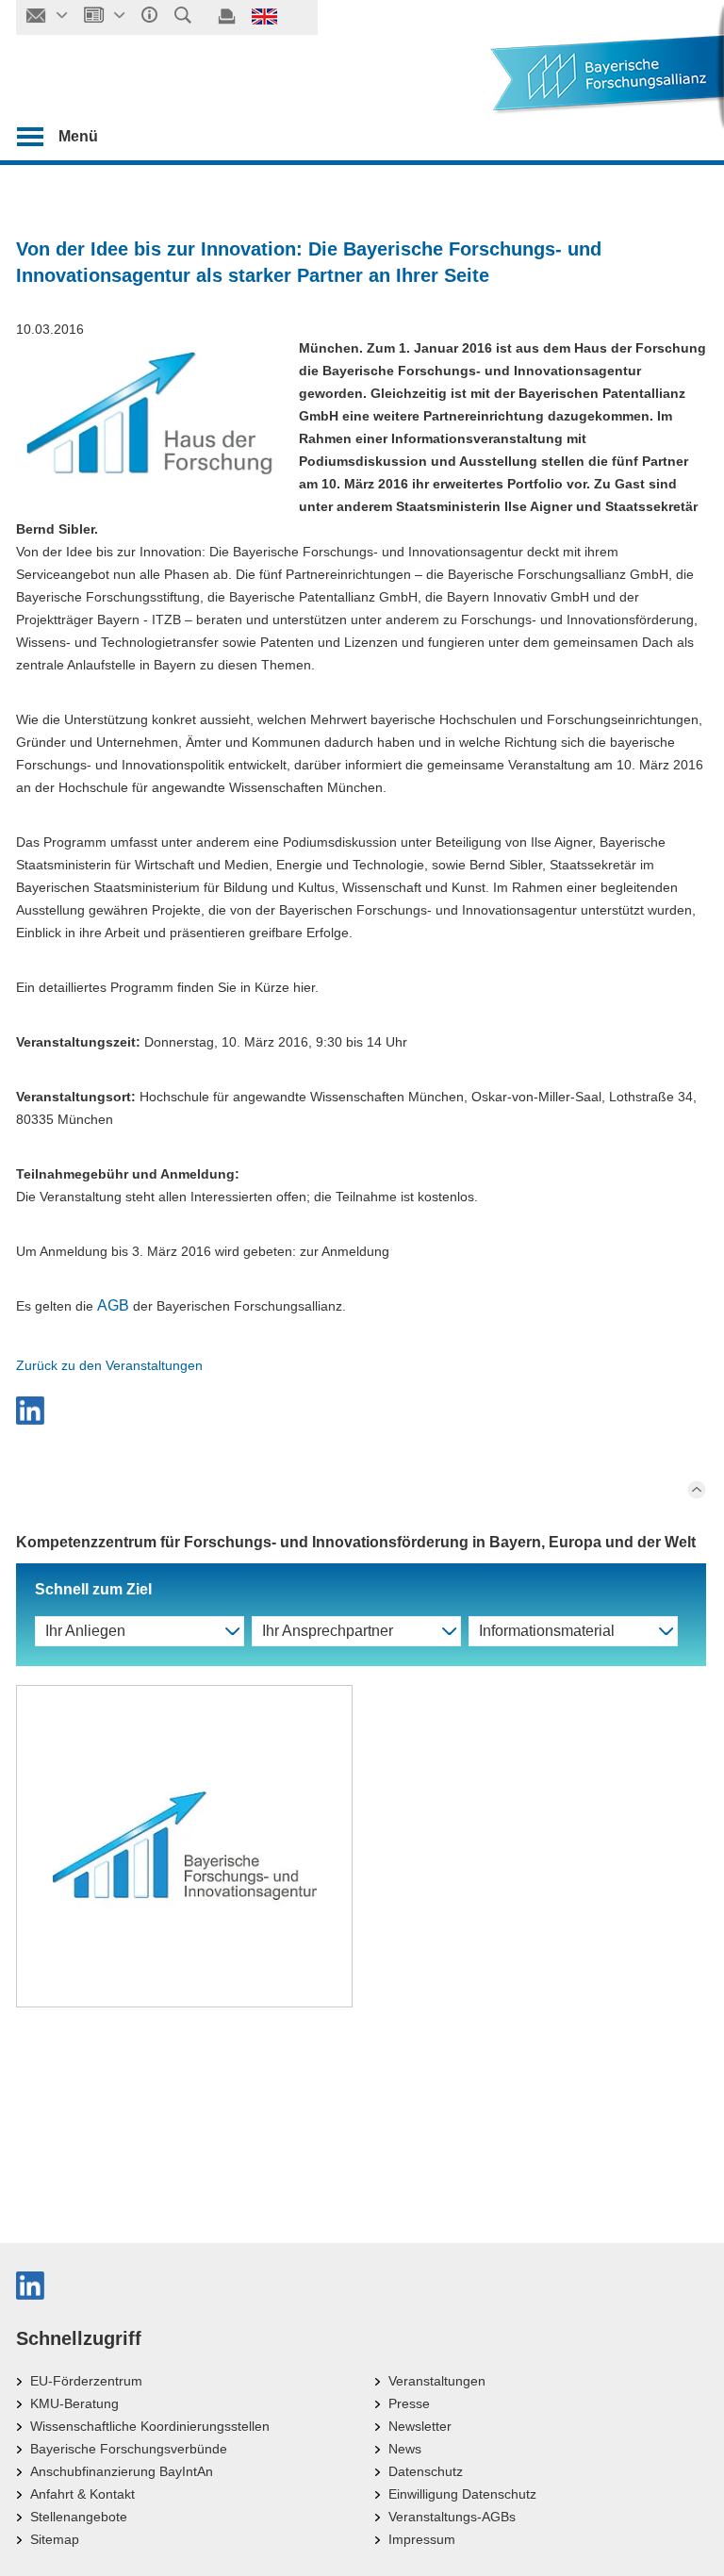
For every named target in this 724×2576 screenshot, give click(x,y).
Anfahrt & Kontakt (82, 2494)
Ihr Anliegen (85, 1631)
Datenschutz (426, 2471)
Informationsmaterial (547, 1631)
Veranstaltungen (437, 2381)
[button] (361, 1411)
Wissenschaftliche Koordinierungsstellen (150, 2426)
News (405, 2449)
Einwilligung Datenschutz (462, 2494)
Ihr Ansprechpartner (328, 1631)
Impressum (422, 2539)
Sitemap (55, 2539)
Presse (409, 2403)
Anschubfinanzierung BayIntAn (122, 2471)
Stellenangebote (79, 2517)
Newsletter (420, 2426)
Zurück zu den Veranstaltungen (109, 1365)
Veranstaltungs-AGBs (452, 2517)
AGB (113, 1305)
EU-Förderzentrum (86, 2381)
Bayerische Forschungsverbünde (129, 2449)
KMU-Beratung (74, 2403)
